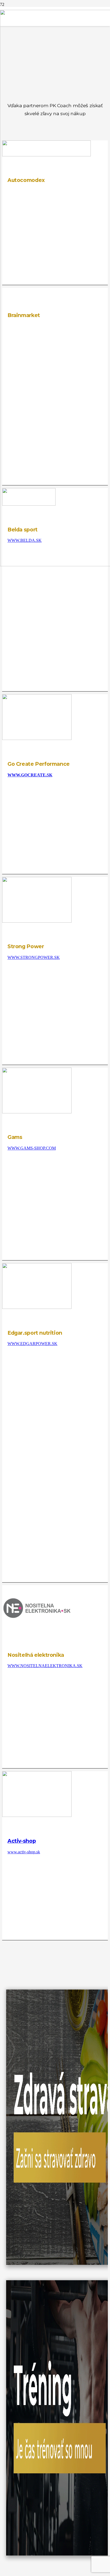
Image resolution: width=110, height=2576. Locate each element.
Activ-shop (22, 1841)
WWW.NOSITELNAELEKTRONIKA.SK (45, 1666)
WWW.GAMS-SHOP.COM (32, 1148)
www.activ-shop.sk (24, 1852)
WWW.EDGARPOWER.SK (32, 1344)
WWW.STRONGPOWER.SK (34, 957)
